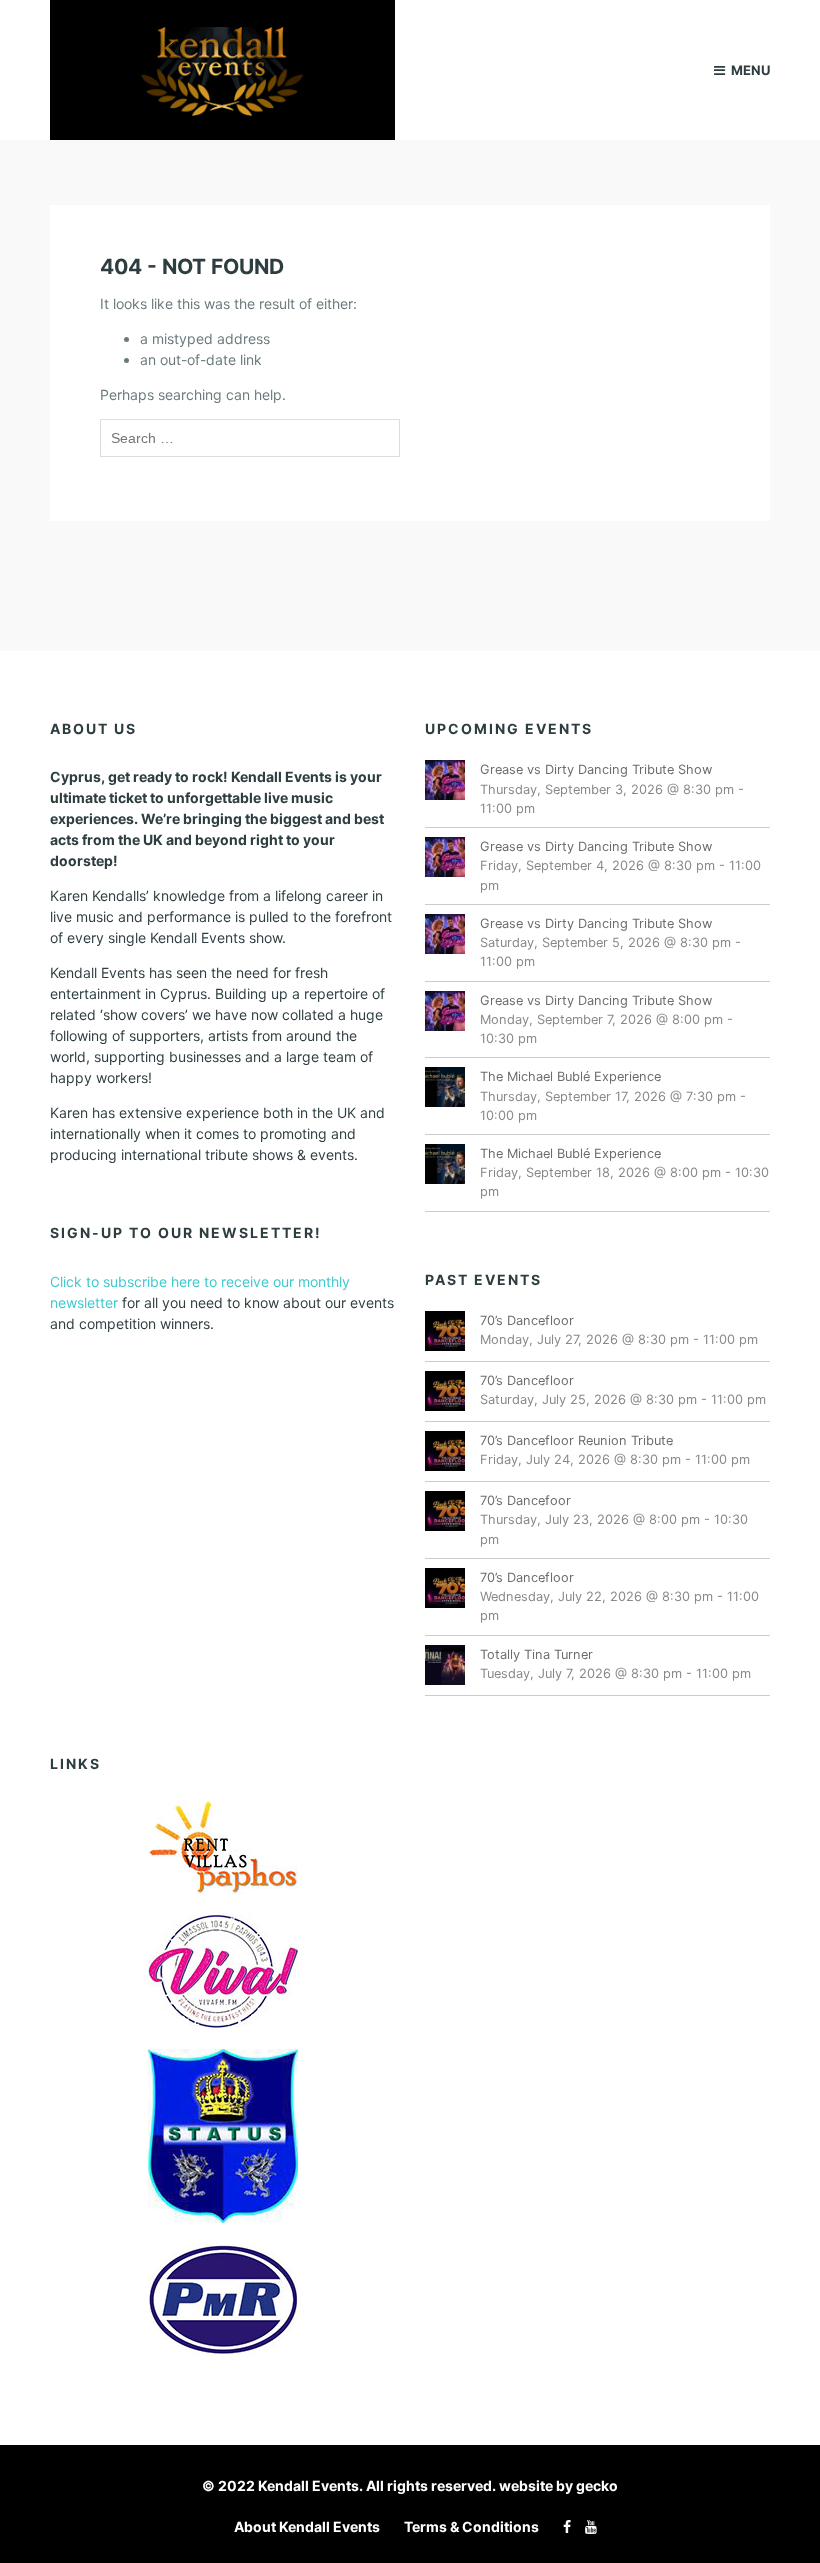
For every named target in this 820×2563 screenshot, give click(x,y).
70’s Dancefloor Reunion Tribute (576, 1440)
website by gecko (558, 2485)
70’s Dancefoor (525, 1500)
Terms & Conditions (471, 2526)
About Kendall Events (307, 2526)
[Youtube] (586, 2526)
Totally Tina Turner (536, 1654)
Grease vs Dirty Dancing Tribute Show (596, 769)
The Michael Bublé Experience (570, 1076)
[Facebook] (562, 2526)
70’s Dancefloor (527, 1320)
